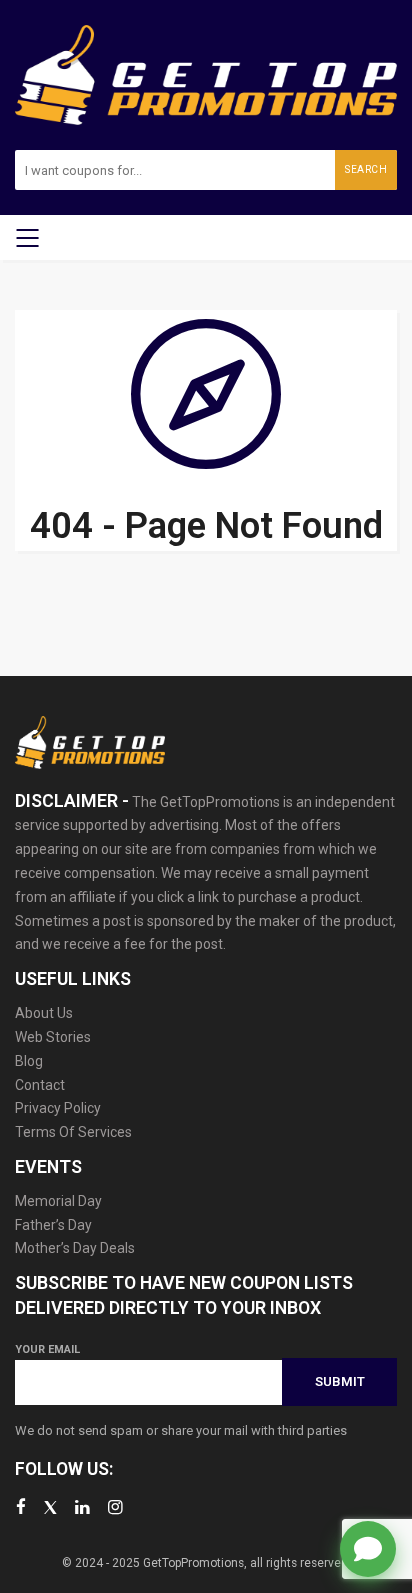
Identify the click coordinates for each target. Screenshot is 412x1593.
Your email (47, 1349)
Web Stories (53, 1037)
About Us (44, 1013)
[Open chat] (368, 1549)
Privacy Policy (58, 1108)
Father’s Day (53, 1225)
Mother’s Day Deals (75, 1248)
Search (366, 169)
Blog (29, 1061)
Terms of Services (73, 1132)
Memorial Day (58, 1201)
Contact (40, 1085)
